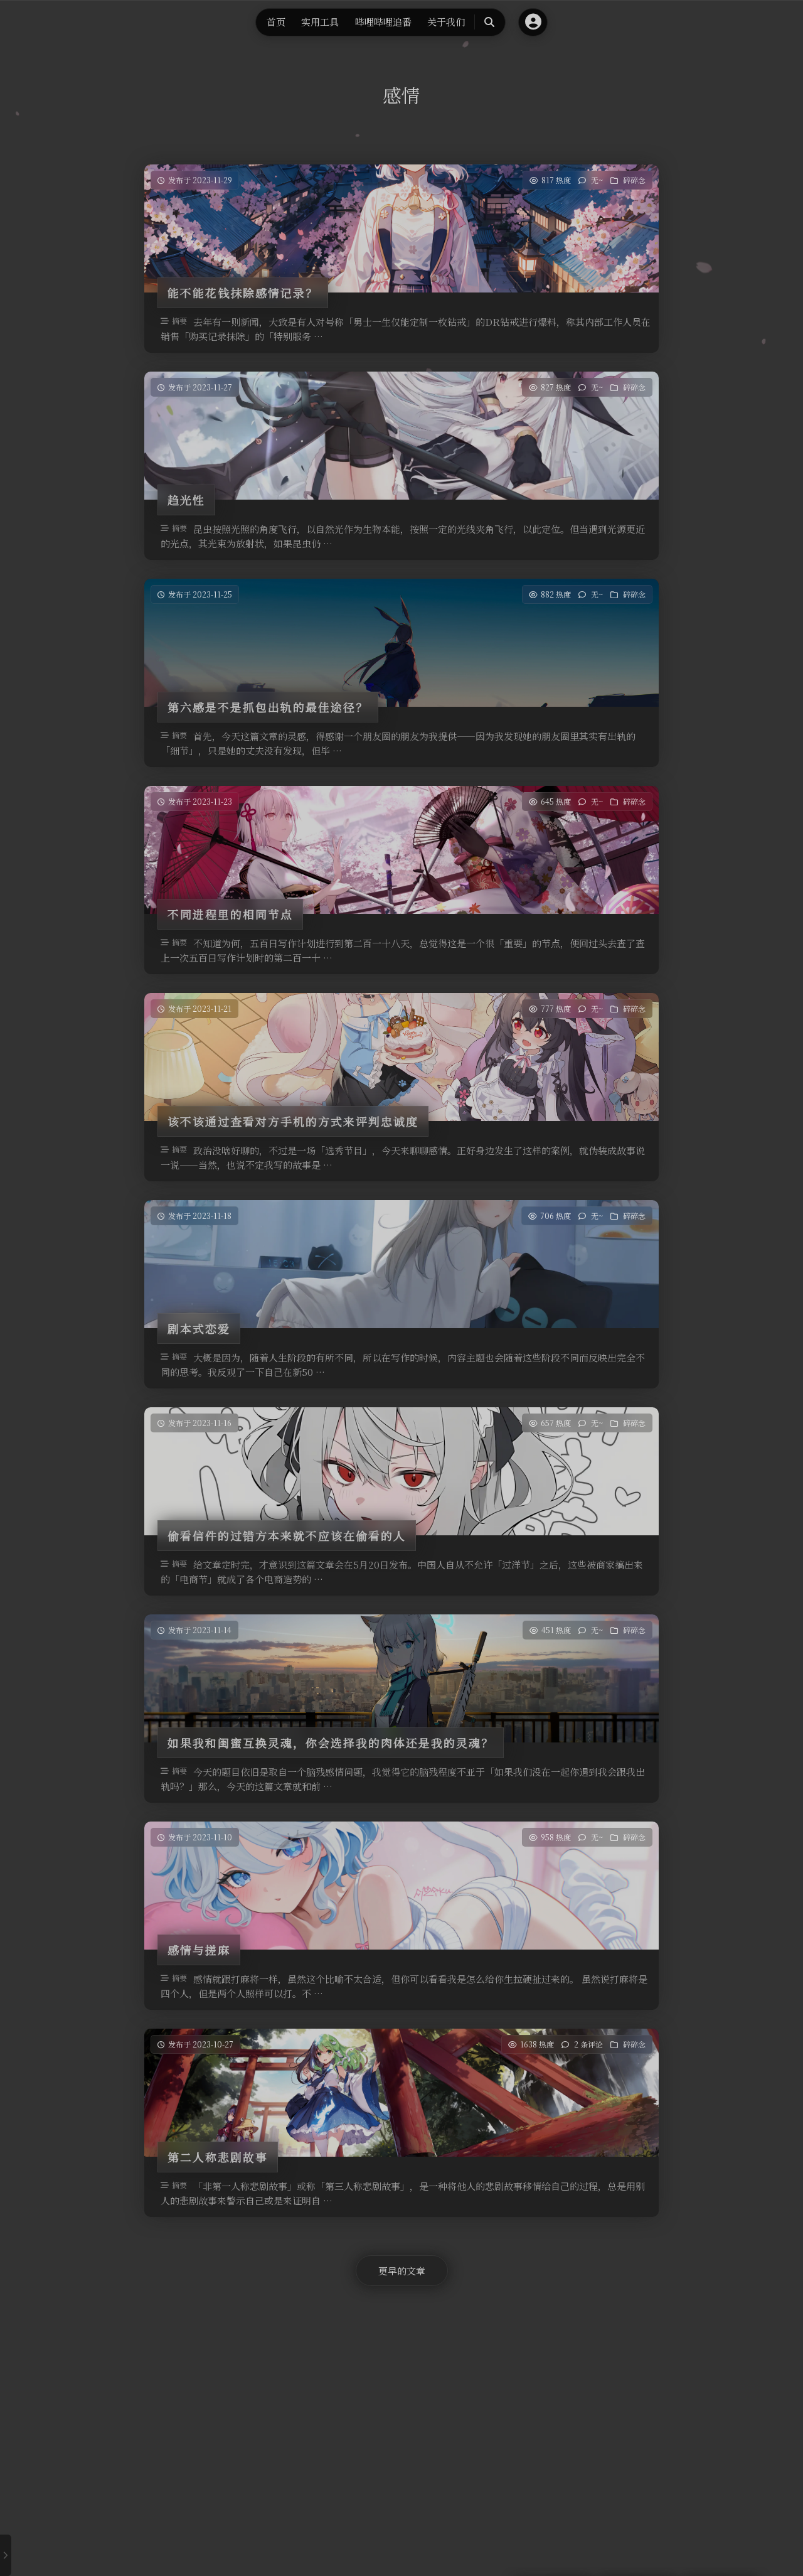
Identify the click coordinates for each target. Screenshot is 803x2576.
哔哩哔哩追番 (383, 22)
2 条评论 (588, 2044)
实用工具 (320, 22)
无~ (597, 180)
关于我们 (446, 22)
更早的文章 (402, 2271)
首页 (276, 22)
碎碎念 (634, 180)
